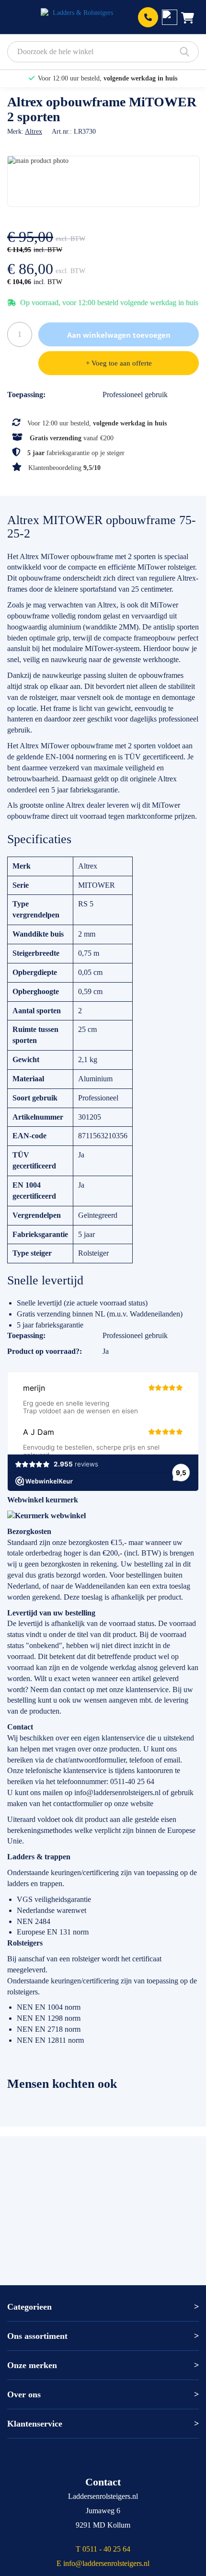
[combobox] (103, 52)
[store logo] (79, 17)
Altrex (34, 132)
